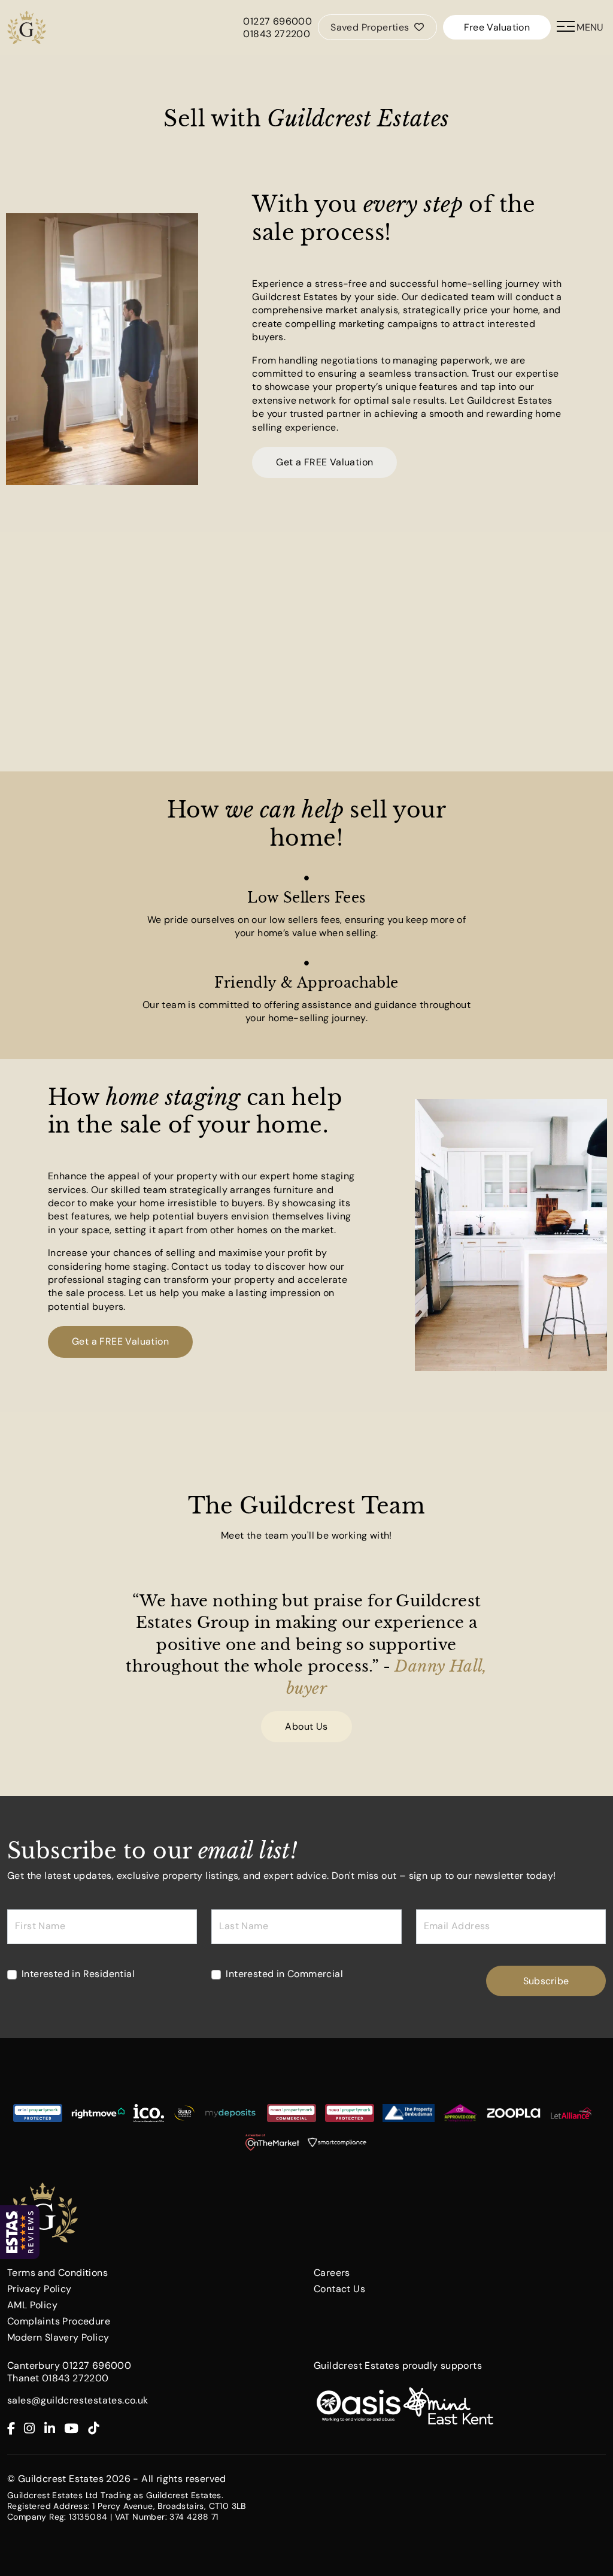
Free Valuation (497, 27)
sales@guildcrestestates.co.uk (78, 2400)
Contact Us (339, 2289)
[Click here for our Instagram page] (34, 2429)
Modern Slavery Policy (58, 2337)
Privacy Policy (40, 2289)
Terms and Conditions (57, 2273)
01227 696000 (277, 21)
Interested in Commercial (284, 1974)
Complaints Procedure (59, 2321)
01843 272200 (277, 34)
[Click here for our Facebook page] (16, 2429)
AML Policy (32, 2305)
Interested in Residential (78, 1974)
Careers (332, 2273)
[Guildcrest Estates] (27, 27)
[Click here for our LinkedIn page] (54, 2429)
